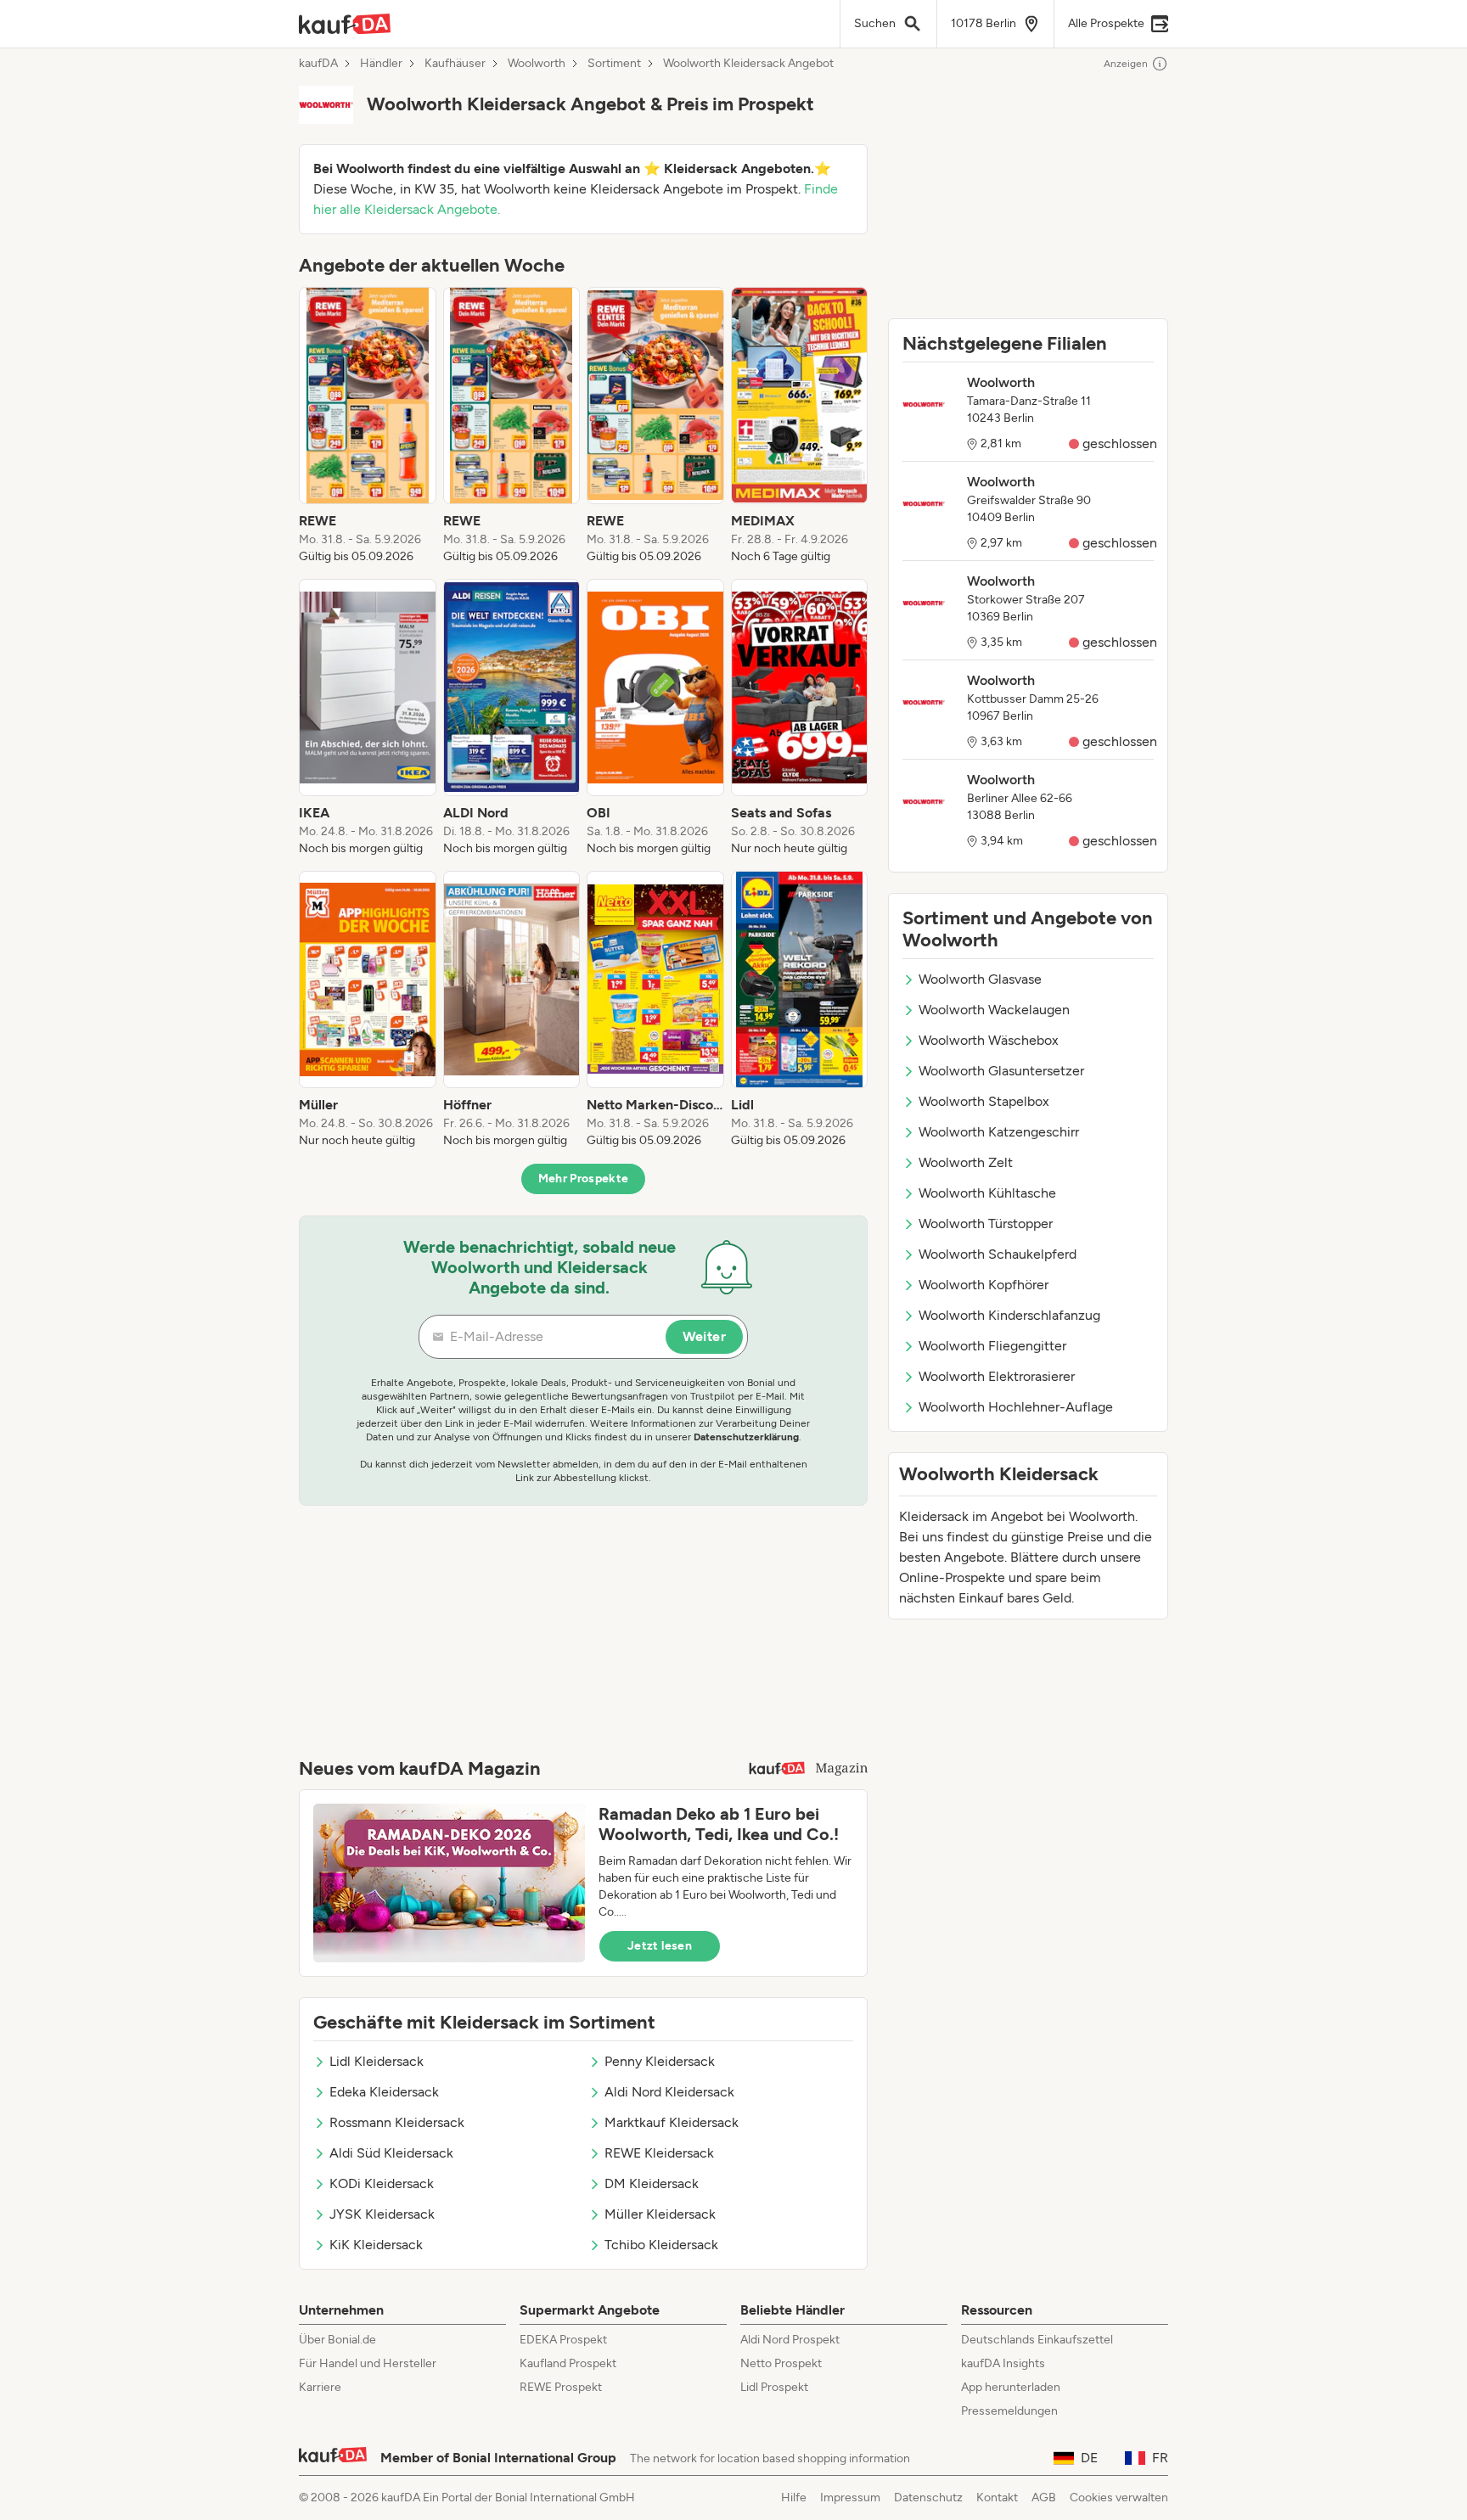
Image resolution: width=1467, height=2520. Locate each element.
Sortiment (614, 64)
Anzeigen (1126, 64)
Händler (381, 64)
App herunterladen (1011, 2387)
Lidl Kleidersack (377, 2061)
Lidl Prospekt (774, 2387)
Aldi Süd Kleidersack (391, 2153)
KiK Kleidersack (376, 2245)
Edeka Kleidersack (384, 2092)
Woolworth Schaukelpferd (998, 1254)
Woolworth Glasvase (980, 979)
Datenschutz (928, 2498)
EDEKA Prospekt (563, 2340)
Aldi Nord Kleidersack (669, 2092)
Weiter (704, 1336)
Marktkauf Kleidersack (672, 2122)
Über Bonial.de (337, 2340)
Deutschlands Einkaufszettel (1037, 2340)
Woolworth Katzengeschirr (999, 1132)
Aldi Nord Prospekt (790, 2340)
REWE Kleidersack (659, 2153)
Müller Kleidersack (660, 2214)
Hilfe (794, 2498)
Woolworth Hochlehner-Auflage (1016, 1407)
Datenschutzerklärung (746, 1437)
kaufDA (318, 64)
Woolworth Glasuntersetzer (1001, 1071)
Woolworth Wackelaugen (994, 1010)
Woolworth (537, 64)
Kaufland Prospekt (568, 2363)
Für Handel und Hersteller (368, 2363)
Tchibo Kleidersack (661, 2245)
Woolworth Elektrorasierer (997, 1376)
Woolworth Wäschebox (989, 1040)
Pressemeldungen (1009, 2411)
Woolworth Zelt (966, 1162)
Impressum (850, 2498)
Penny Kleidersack (660, 2061)
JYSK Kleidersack (382, 2214)
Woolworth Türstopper (986, 1224)
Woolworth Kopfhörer (984, 1285)
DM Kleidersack (652, 2183)
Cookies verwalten (1119, 2498)
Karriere (320, 2387)
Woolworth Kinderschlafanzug (1009, 1315)
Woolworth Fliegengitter (992, 1346)
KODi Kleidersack (382, 2183)
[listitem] (368, 426)
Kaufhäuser (455, 64)
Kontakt (997, 2498)
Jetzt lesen (660, 1946)
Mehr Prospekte (584, 1179)
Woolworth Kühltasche (987, 1193)
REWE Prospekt (561, 2387)
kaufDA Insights (1003, 2363)
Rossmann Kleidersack (397, 2122)
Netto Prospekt (781, 2363)
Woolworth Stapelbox (984, 1101)
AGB (1044, 2498)
